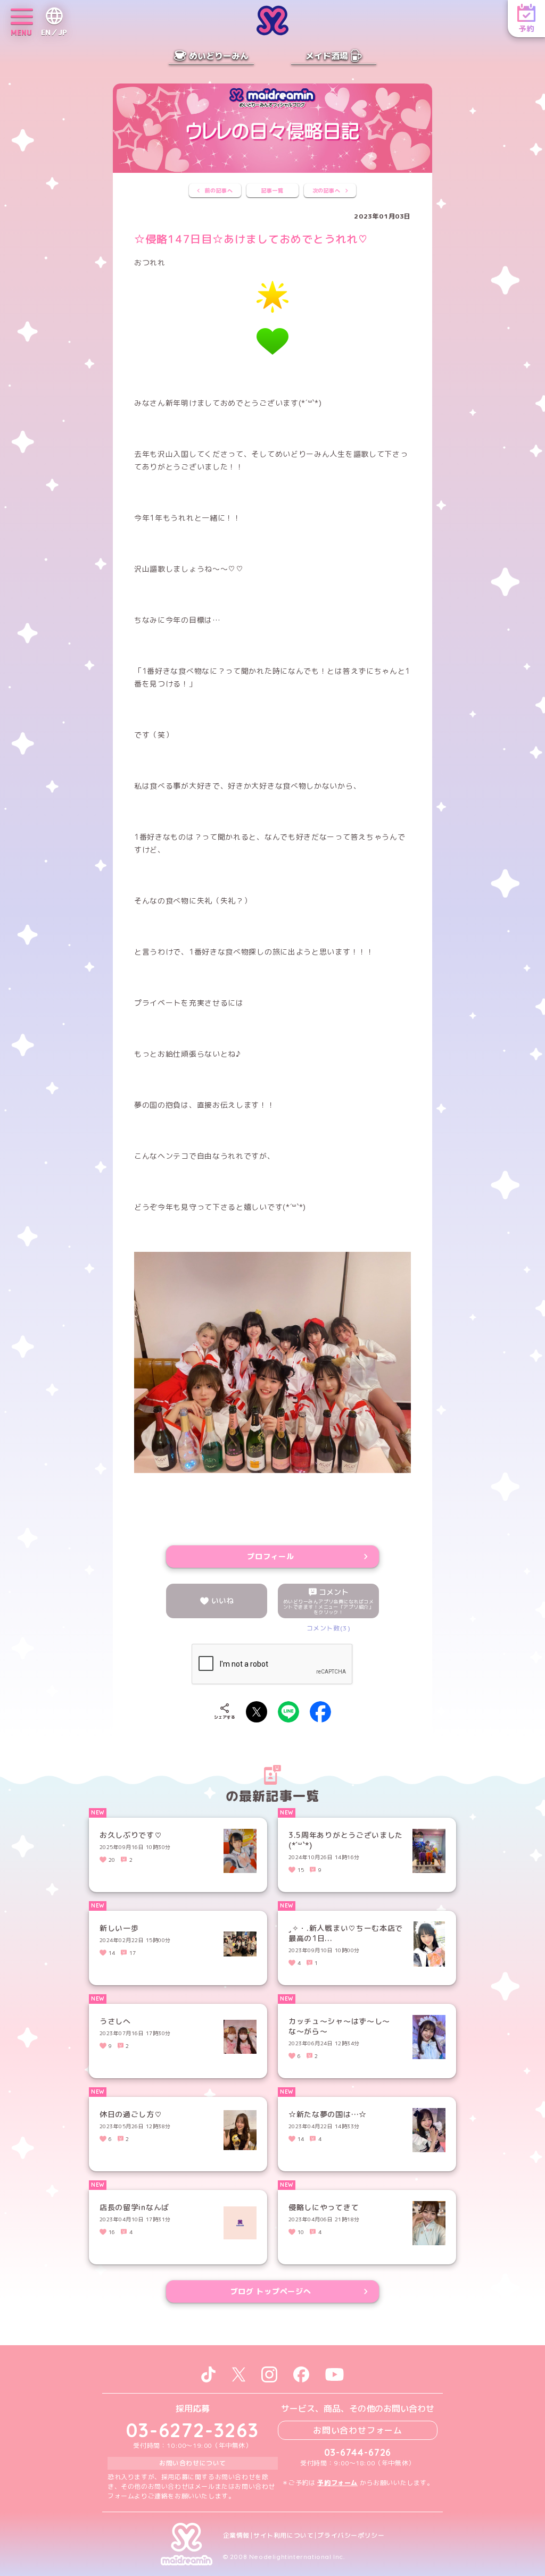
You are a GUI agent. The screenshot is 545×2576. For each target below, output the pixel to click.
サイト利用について (283, 2536)
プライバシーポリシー (351, 2536)
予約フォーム (337, 2483)
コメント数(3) (329, 1628)
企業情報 (236, 2536)
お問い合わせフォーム (358, 2430)
